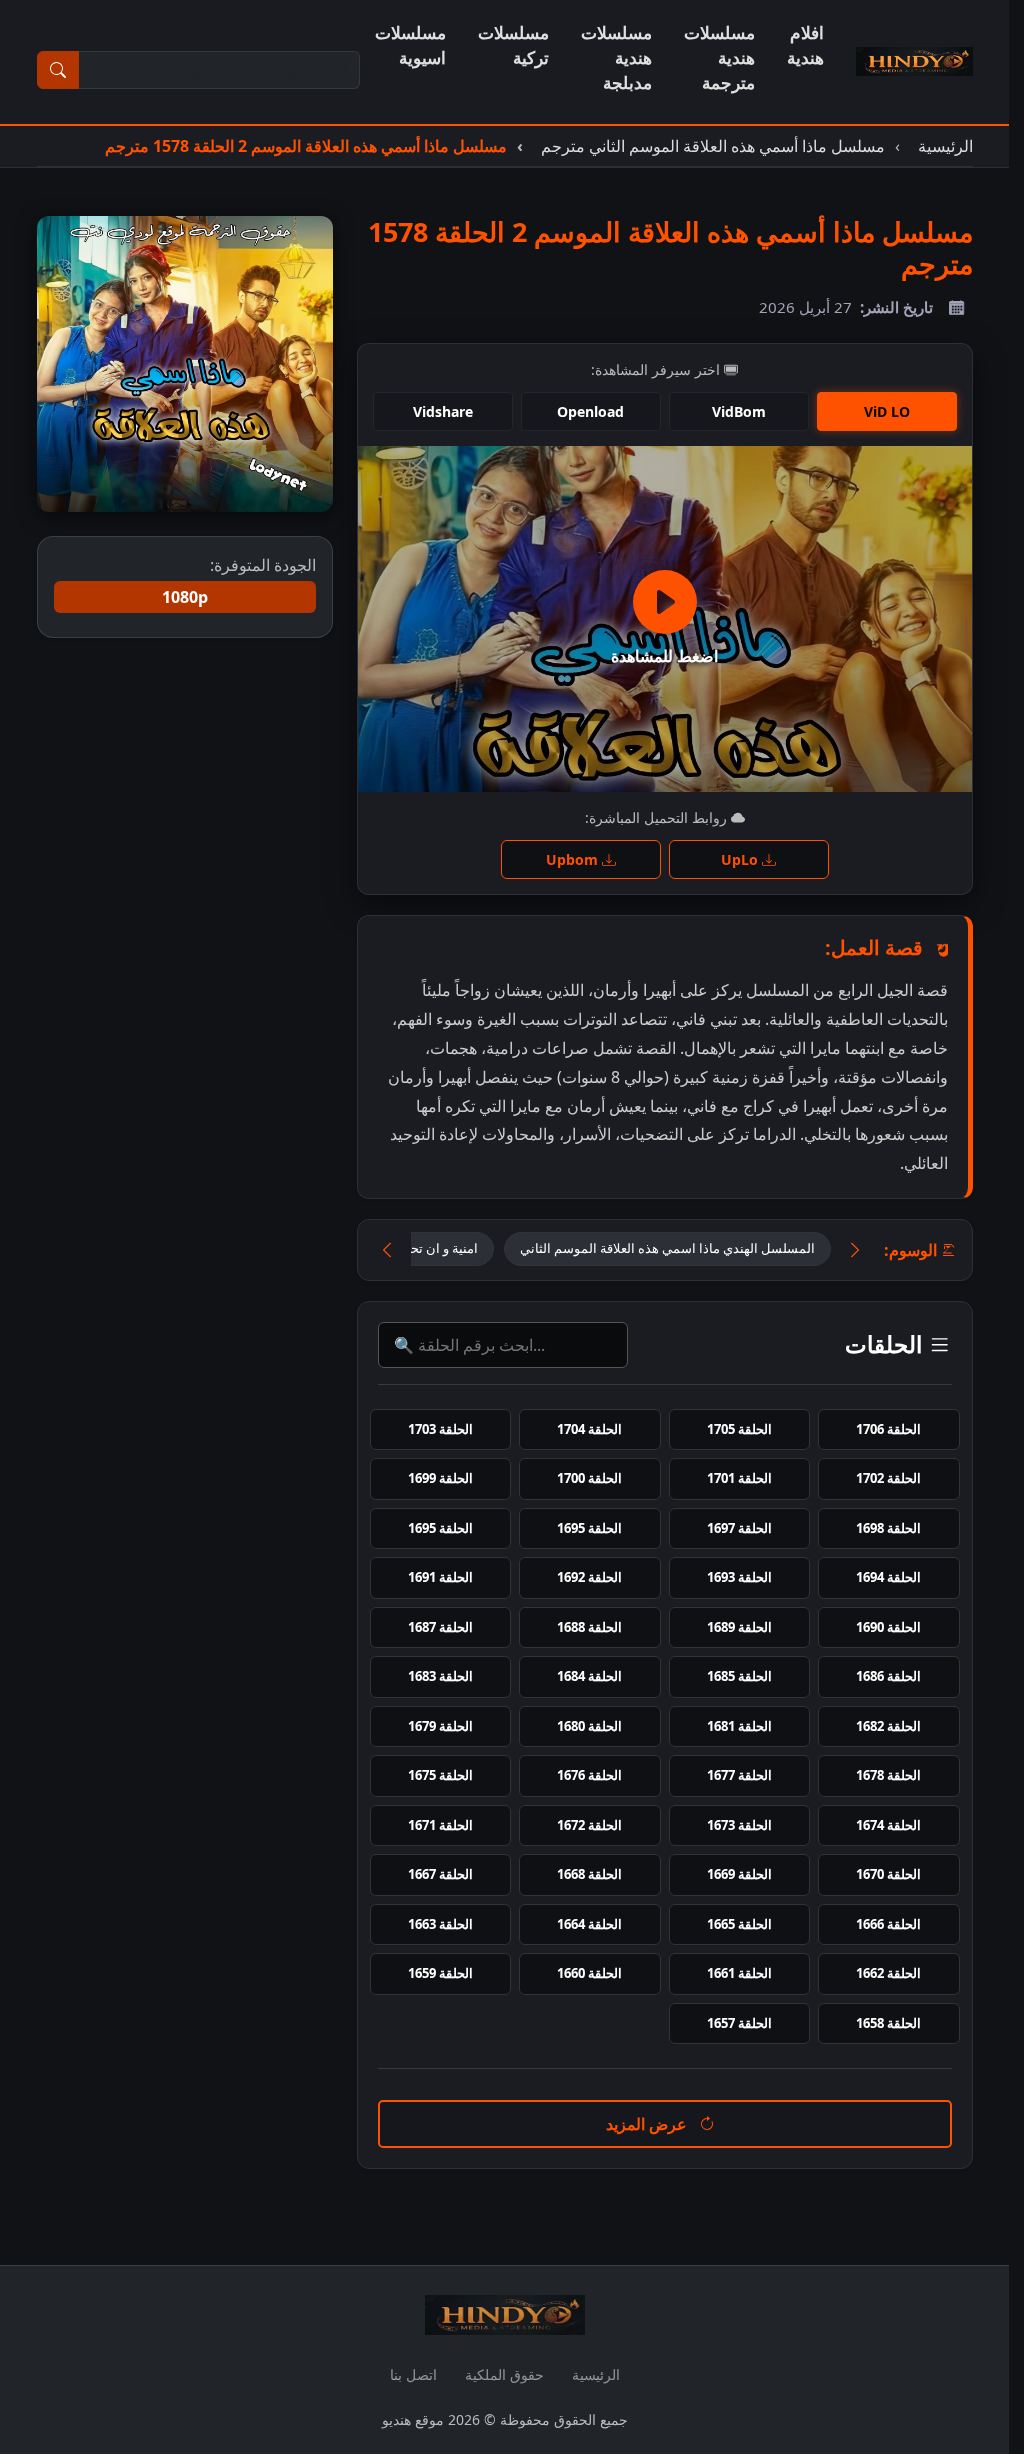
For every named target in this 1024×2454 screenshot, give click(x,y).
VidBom (739, 411)
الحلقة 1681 (739, 1726)
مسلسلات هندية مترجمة (719, 57)
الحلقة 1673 (739, 1825)
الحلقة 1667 (440, 1874)
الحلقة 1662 (888, 1973)
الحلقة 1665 (739, 1924)
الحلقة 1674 (888, 1825)
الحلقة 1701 (739, 1478)
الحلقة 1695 (589, 1528)
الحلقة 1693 (739, 1577)
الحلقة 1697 (739, 1528)
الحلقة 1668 (589, 1874)
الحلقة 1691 (440, 1577)
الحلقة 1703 (440, 1429)
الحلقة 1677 (739, 1775)
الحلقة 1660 (589, 1973)
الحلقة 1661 (739, 1973)
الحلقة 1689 (739, 1627)
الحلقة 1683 (440, 1676)
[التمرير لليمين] (855, 1249)
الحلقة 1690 (888, 1627)
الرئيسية (596, 2374)
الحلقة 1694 (888, 1577)
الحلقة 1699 (440, 1478)
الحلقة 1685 (739, 1676)
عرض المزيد (648, 2124)
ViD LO (887, 411)
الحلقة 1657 (739, 2023)
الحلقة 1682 (888, 1726)
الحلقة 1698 (888, 1528)
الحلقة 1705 (739, 1429)
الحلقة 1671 (440, 1825)
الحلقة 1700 (589, 1478)
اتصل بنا (413, 2374)
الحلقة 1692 (589, 1577)
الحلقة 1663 (440, 1924)
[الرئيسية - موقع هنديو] (914, 62)
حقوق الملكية (504, 2374)
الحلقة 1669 (739, 1874)
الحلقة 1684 (589, 1676)
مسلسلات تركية (513, 45)
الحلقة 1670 (888, 1874)
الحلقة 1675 (440, 1775)
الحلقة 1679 (440, 1726)
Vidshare (443, 411)
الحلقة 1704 (589, 1429)
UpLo (741, 859)
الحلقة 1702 (888, 1478)
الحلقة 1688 (589, 1627)
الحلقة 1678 (888, 1775)
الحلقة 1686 (888, 1676)
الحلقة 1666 (888, 1924)
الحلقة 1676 (589, 1775)
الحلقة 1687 (440, 1627)
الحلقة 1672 (589, 1825)
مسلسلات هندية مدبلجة (616, 57)
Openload (590, 411)
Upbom (574, 859)
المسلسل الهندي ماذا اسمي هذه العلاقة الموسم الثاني (667, 1248)
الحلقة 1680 (589, 1726)
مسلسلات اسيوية (410, 45)
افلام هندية (805, 45)
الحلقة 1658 (888, 2023)
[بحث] (58, 70)
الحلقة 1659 (440, 1973)
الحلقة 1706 (888, 1429)
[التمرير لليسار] (387, 1249)
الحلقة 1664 (589, 1924)
